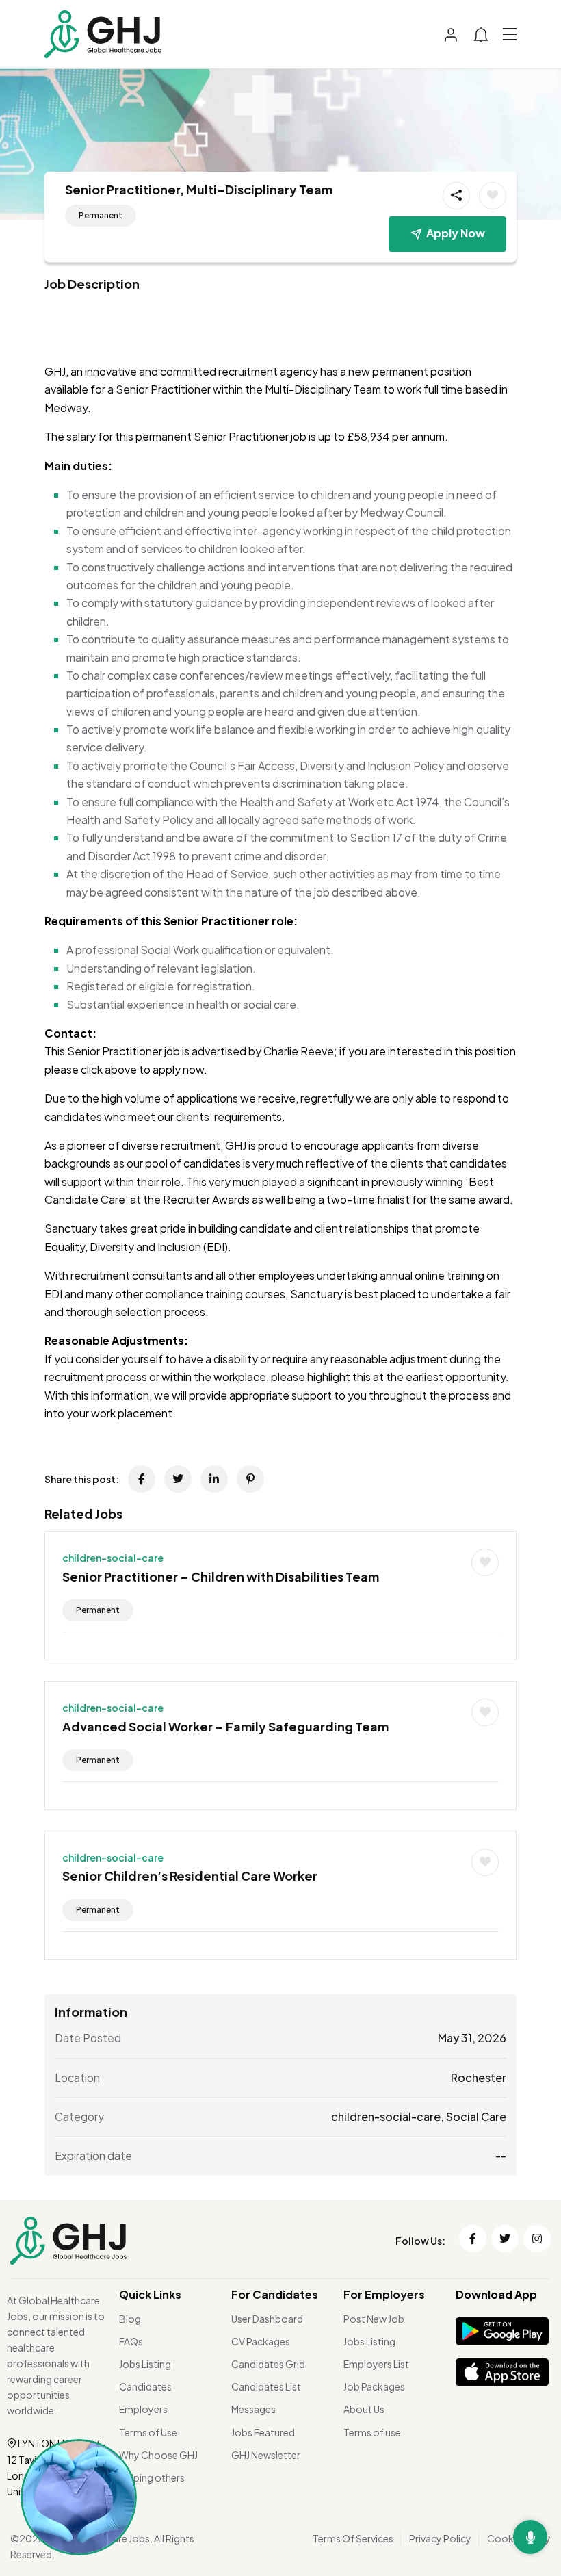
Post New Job (374, 2319)
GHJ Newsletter (266, 2455)
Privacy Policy (440, 2538)
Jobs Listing (145, 2364)
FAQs (131, 2341)
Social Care (476, 2116)
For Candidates (275, 2294)
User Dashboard (267, 2319)
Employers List (376, 2364)
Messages (253, 2409)
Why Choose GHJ (158, 2455)
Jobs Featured (263, 2432)
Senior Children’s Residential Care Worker (190, 1876)
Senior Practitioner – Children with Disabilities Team (221, 1576)
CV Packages (261, 2341)
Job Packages (374, 2386)
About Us (364, 2409)
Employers (143, 2409)
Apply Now (456, 233)
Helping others (152, 2477)
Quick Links (150, 2294)
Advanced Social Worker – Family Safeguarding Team (225, 1726)
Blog (130, 2319)
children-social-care (113, 1558)
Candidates (145, 2386)
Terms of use (372, 2432)
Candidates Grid (268, 2364)
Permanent (101, 215)
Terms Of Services (353, 2538)
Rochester (479, 2077)
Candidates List (266, 2386)
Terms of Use (148, 2432)
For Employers (384, 2294)
